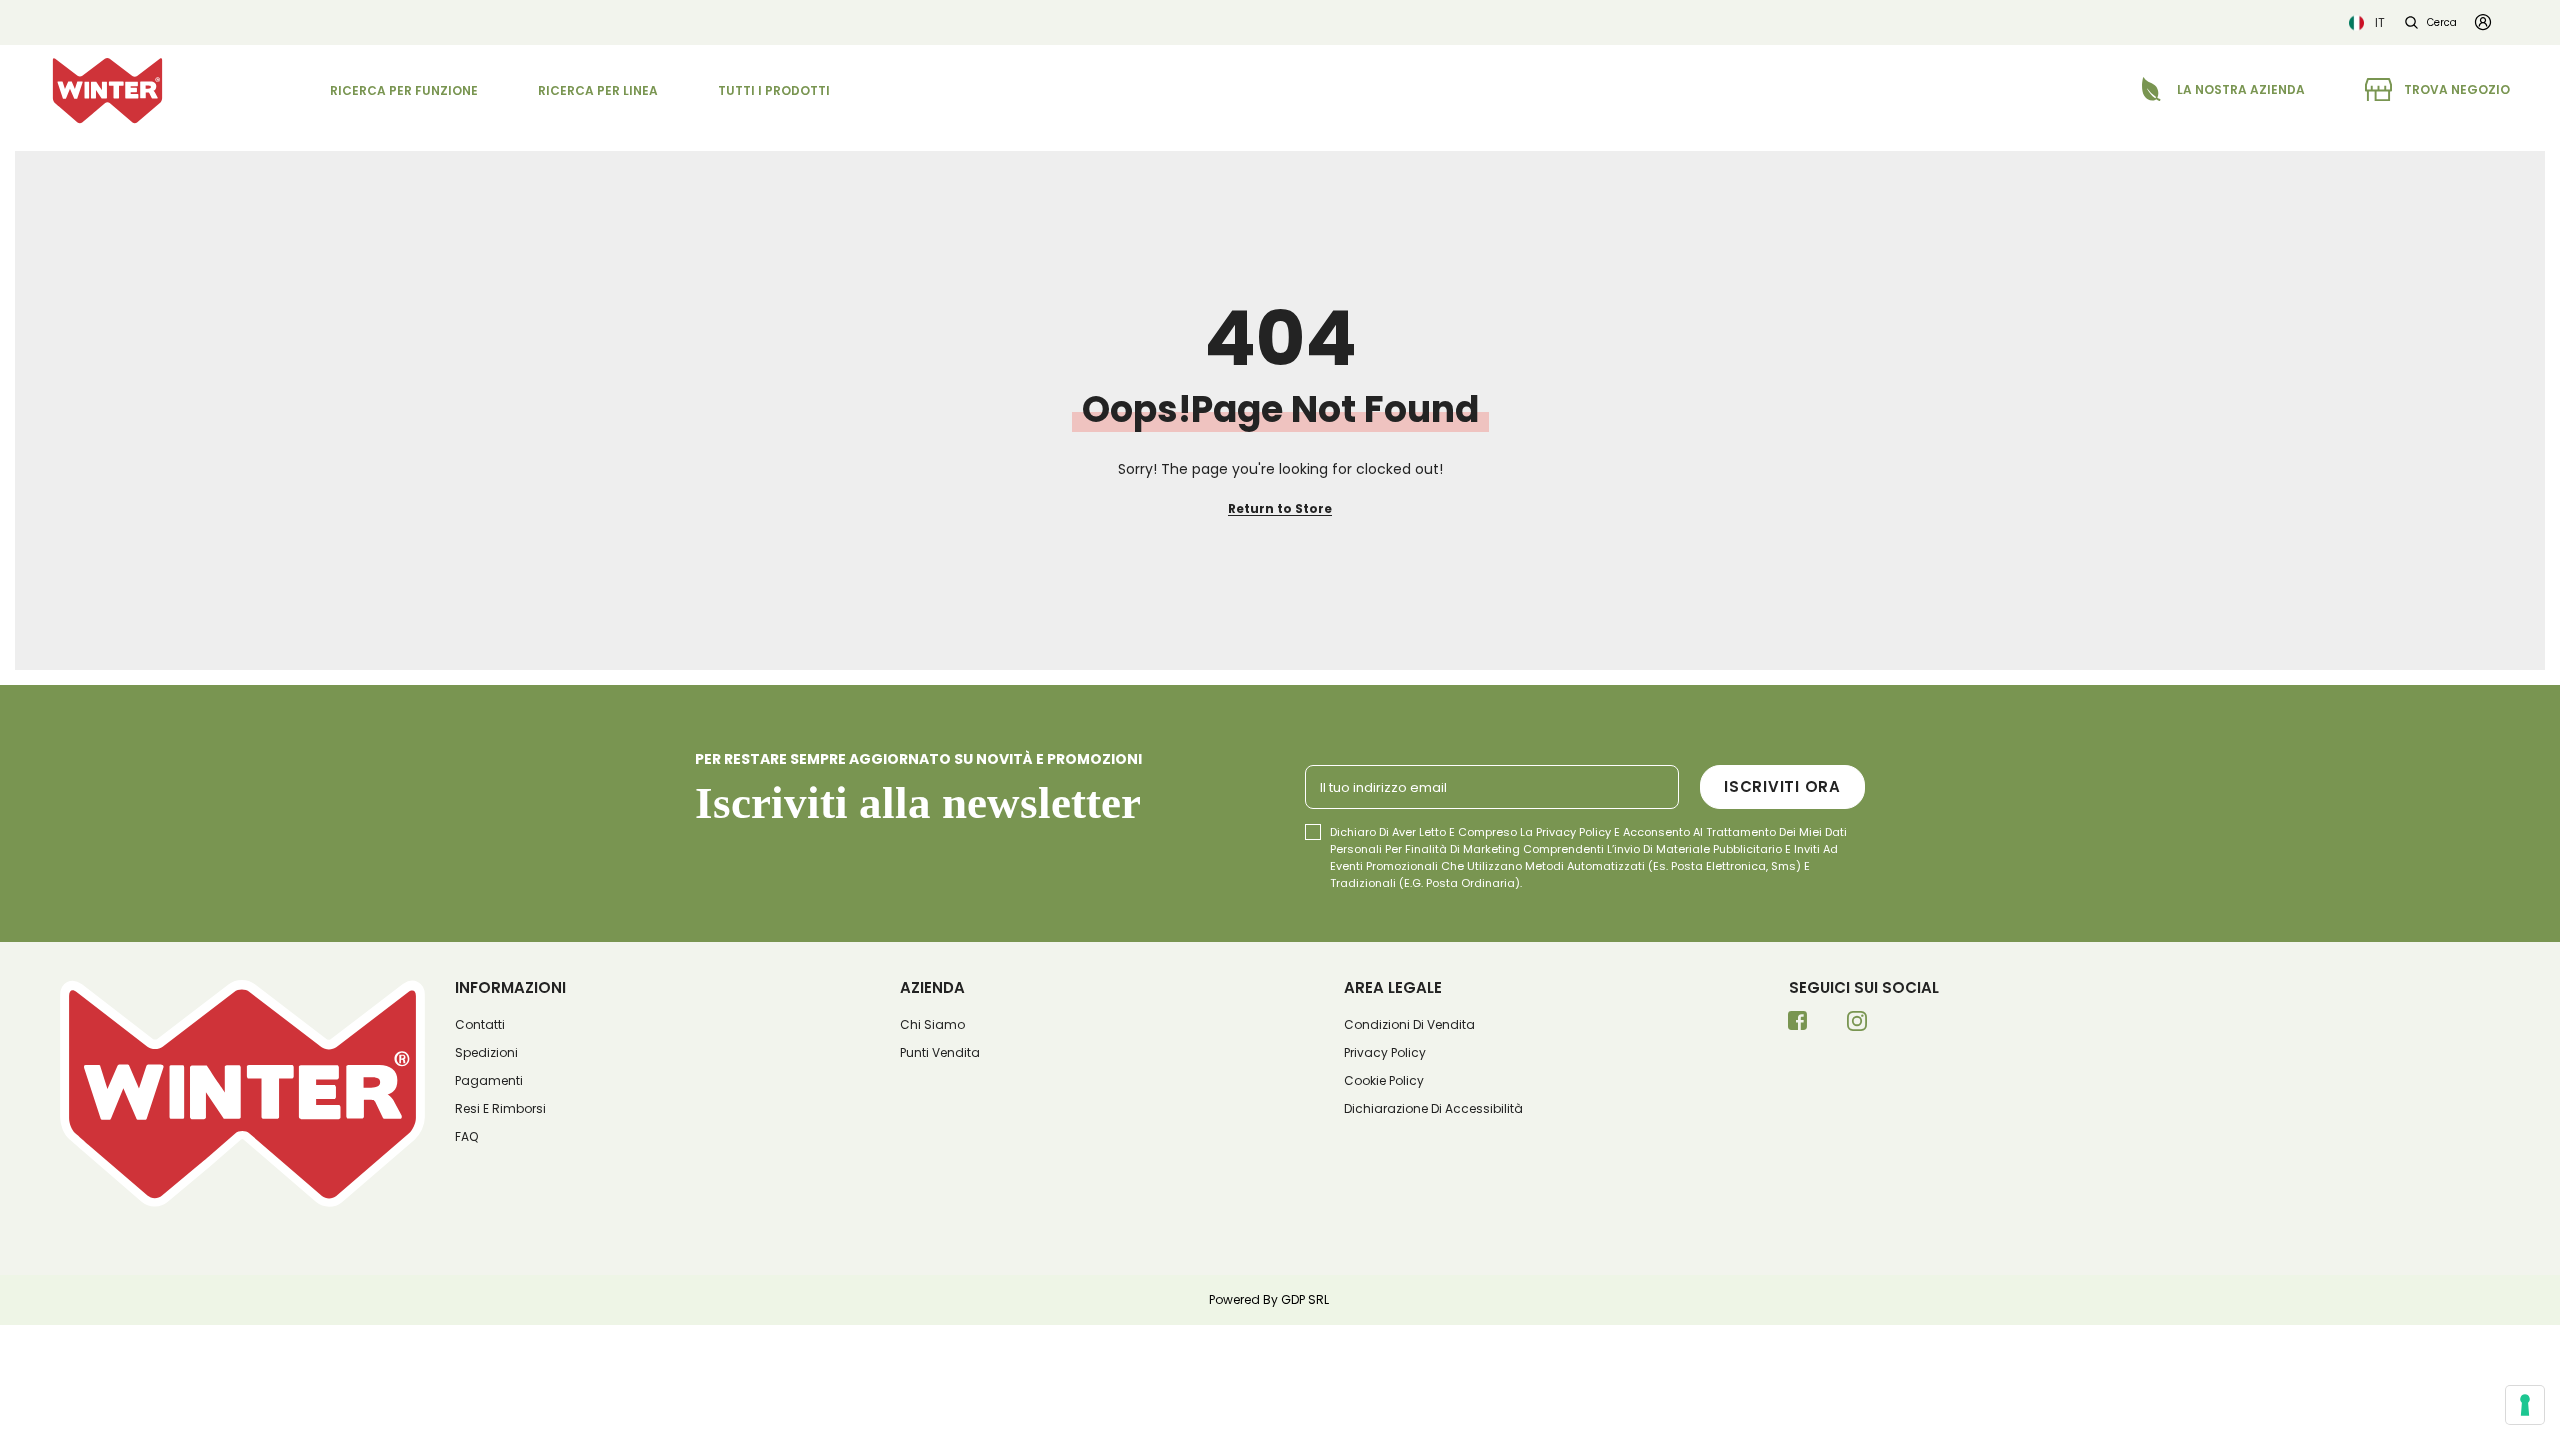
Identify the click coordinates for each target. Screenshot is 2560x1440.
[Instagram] (1857, 1027)
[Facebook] (1798, 1027)
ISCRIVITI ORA (1782, 786)
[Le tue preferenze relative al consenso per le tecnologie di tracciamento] (2525, 1405)
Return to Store (1280, 508)
